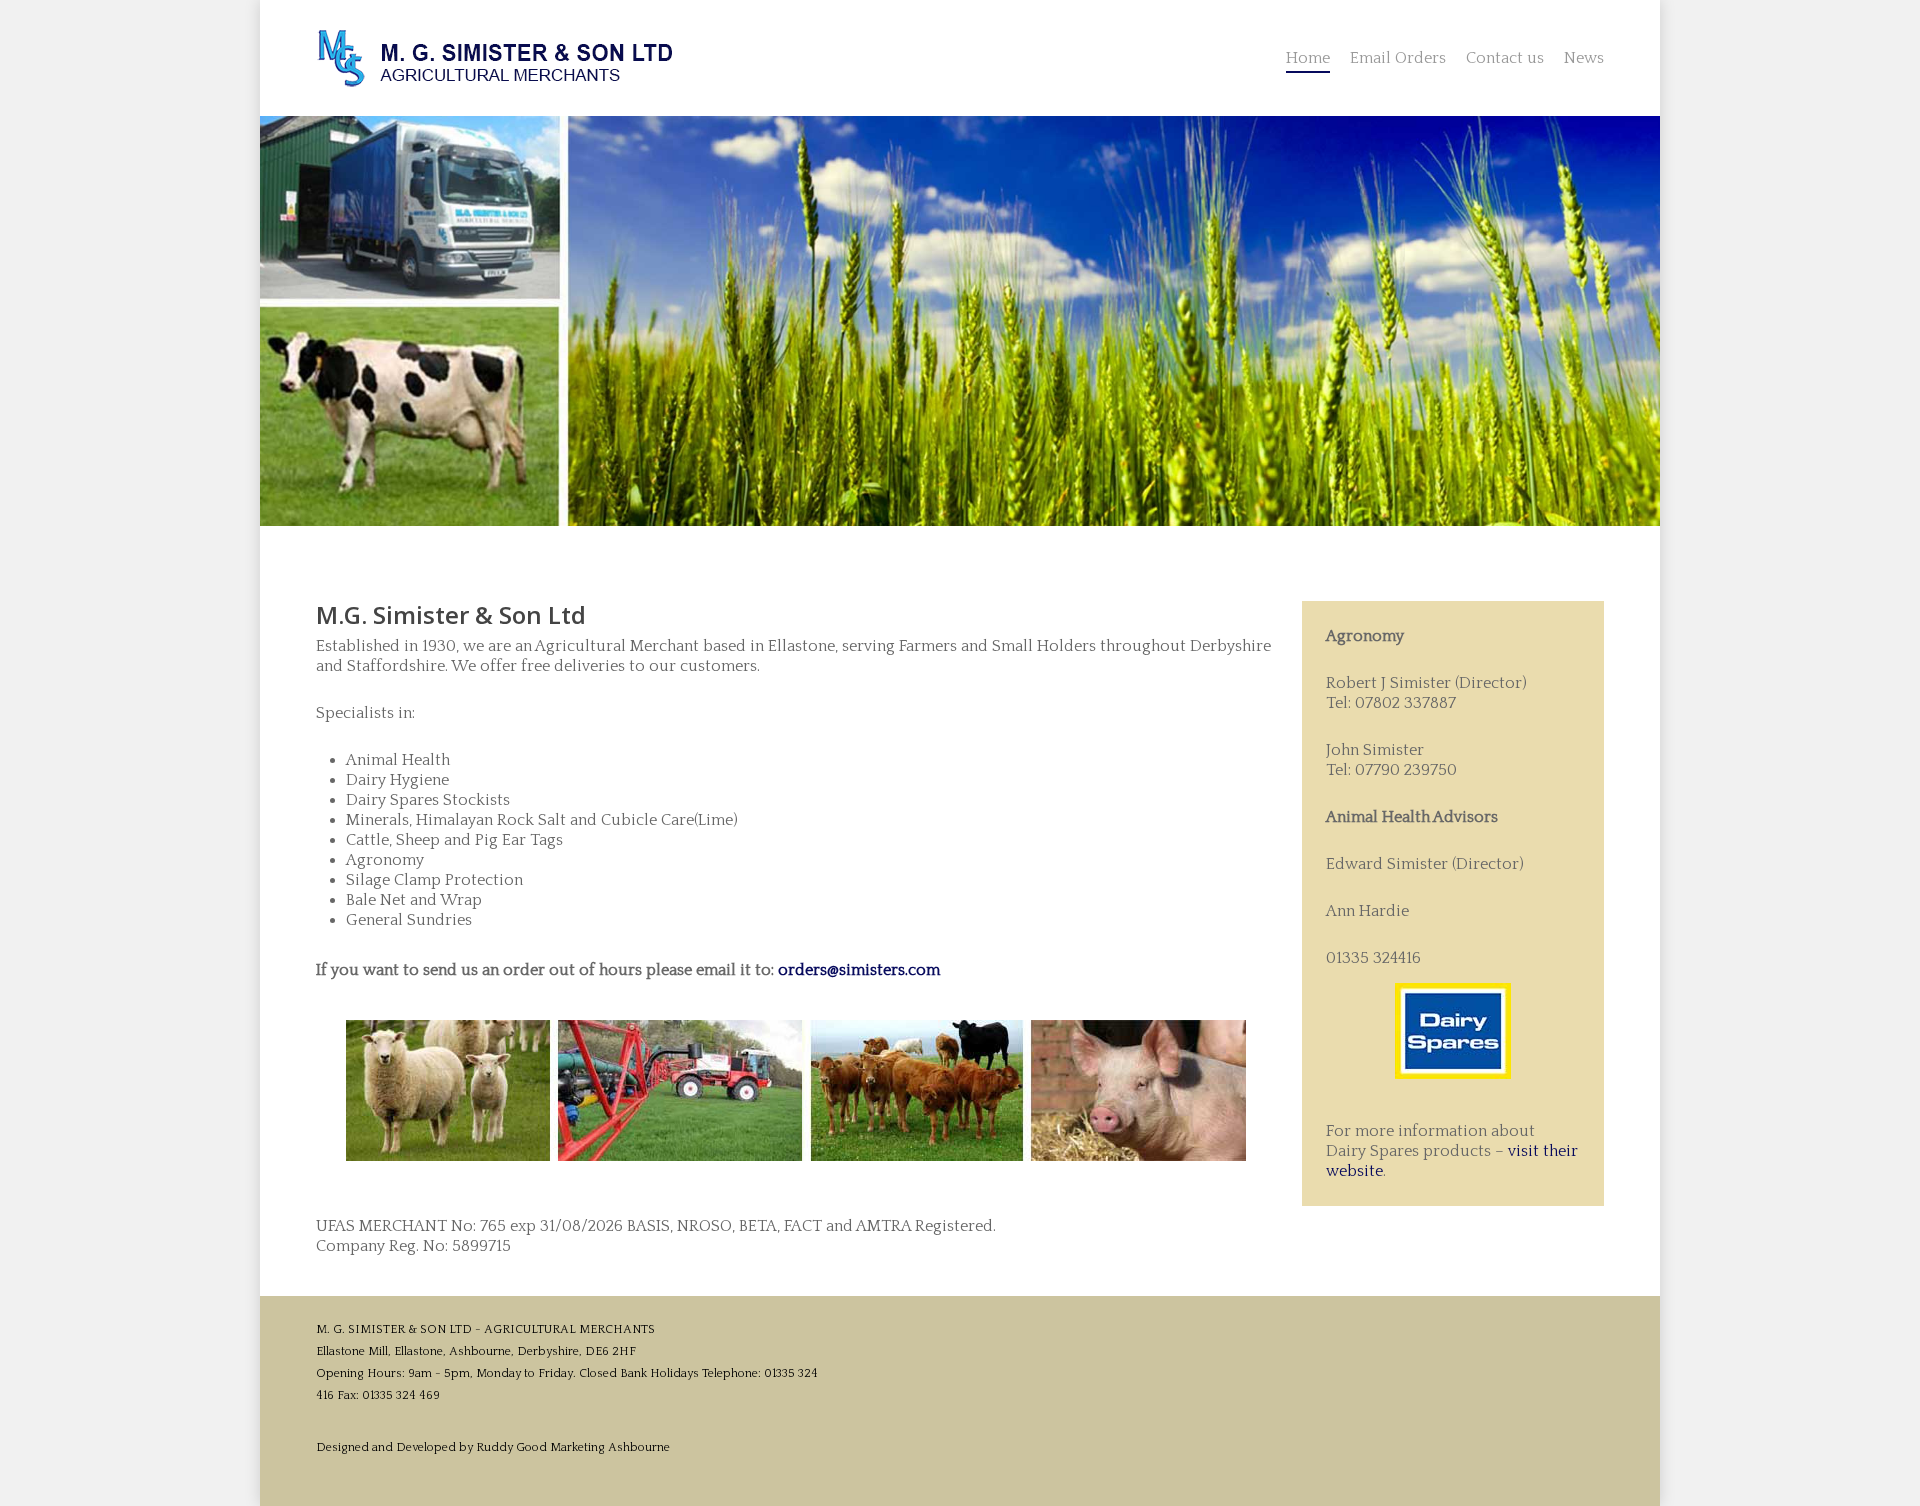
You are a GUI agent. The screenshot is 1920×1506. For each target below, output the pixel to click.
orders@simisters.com (859, 970)
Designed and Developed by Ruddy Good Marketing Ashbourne (493, 1447)
